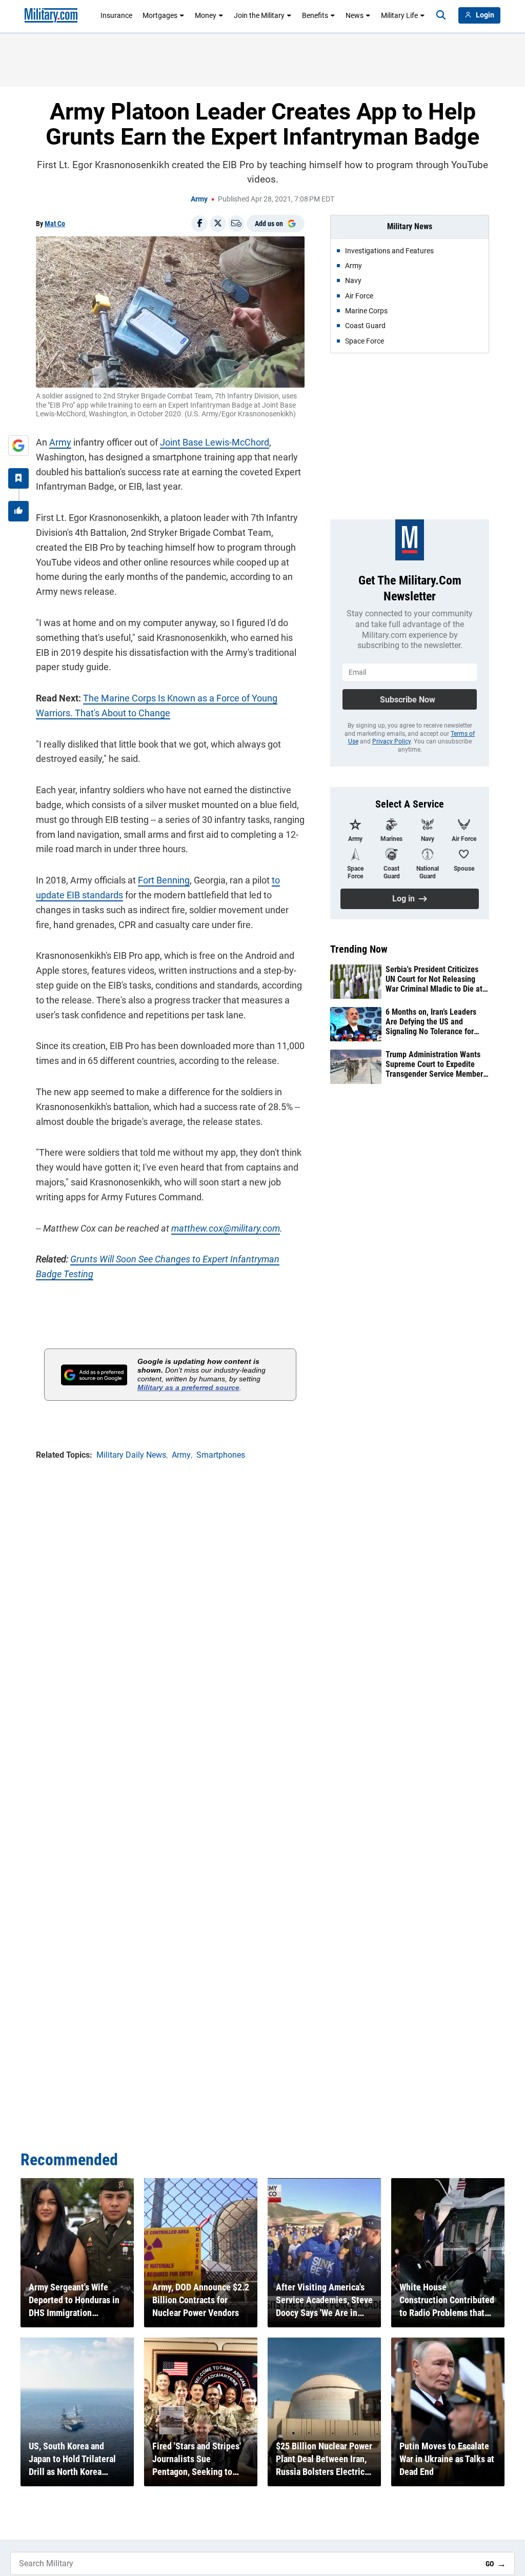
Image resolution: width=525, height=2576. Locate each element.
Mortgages (160, 15)
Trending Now (359, 949)
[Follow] (18, 478)
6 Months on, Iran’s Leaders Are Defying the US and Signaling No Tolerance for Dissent (431, 1022)
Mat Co (55, 224)
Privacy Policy (391, 741)
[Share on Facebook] (199, 224)
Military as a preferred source (188, 1387)
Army (199, 199)
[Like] (18, 511)
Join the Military (259, 15)
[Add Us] (18, 446)
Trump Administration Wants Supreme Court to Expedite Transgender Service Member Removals (434, 1064)
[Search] (441, 15)
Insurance (116, 15)
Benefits (315, 15)
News (355, 15)
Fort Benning (164, 880)
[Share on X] (218, 224)
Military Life (399, 15)
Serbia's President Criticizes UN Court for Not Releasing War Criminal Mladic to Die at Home (434, 979)
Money (206, 15)
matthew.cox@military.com (226, 1228)
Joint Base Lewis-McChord (215, 442)
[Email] (236, 224)
